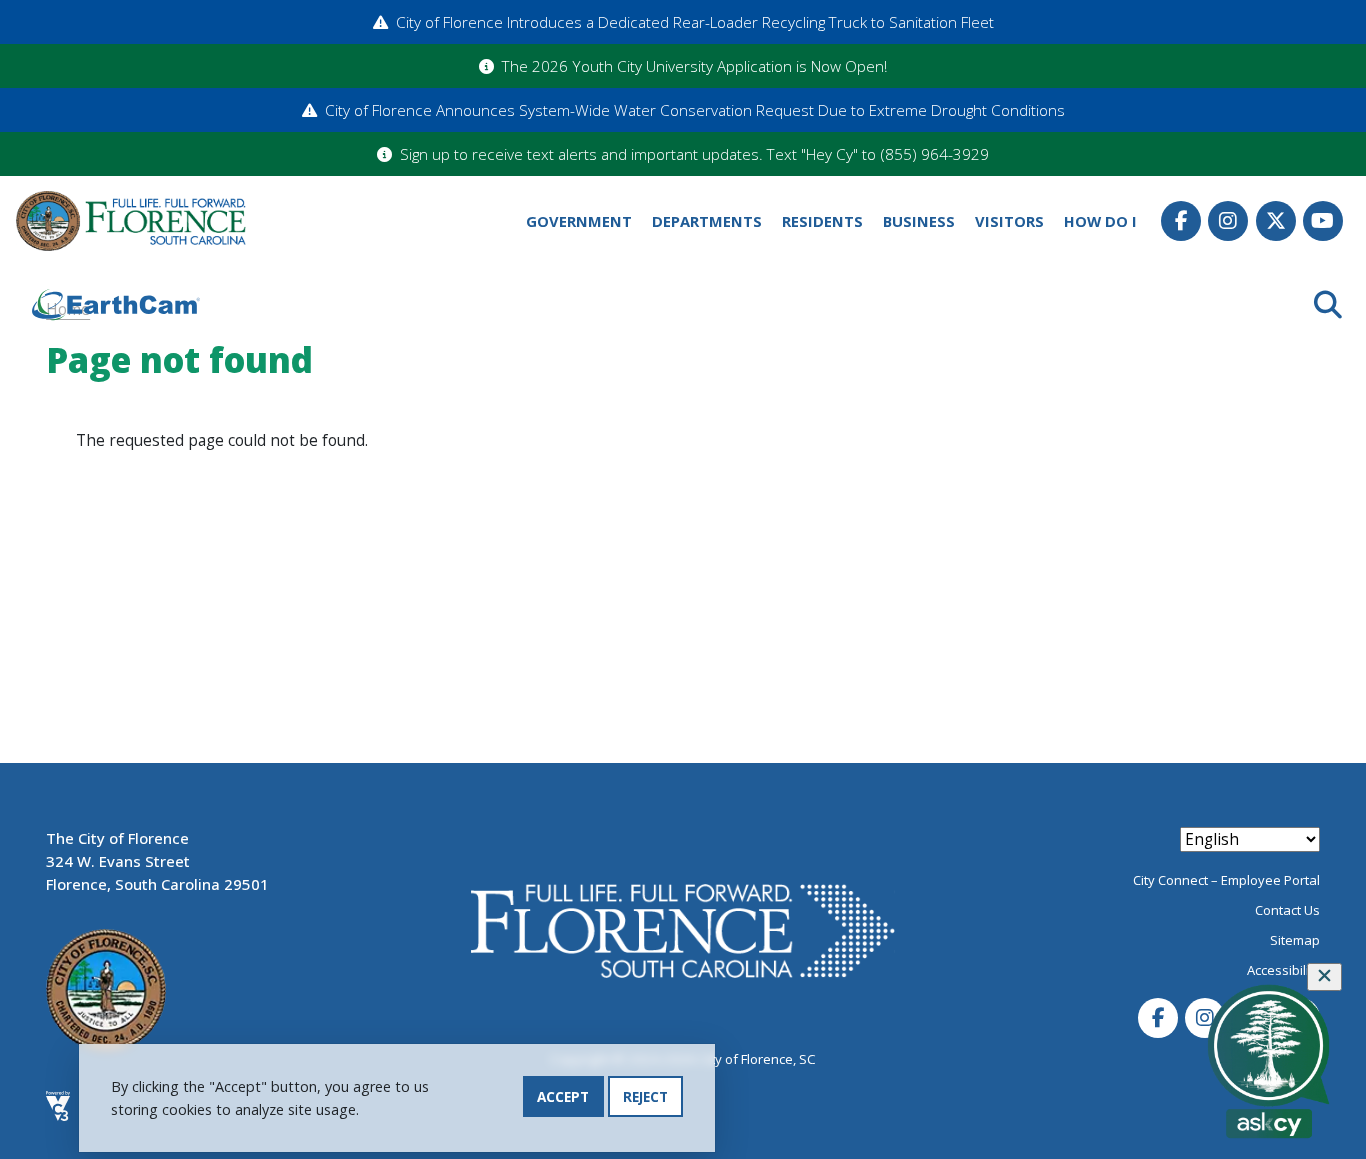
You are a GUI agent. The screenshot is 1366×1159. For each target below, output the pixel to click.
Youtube (1323, 221)
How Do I (1100, 221)
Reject (645, 1096)
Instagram (1228, 221)
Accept (563, 1096)
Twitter (1276, 221)
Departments (707, 221)
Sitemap (1295, 940)
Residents (822, 221)
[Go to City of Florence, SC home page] (131, 221)
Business (919, 221)
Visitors (1009, 221)
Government (579, 221)
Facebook (1181, 221)
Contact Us (1287, 910)
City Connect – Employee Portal (1226, 880)
